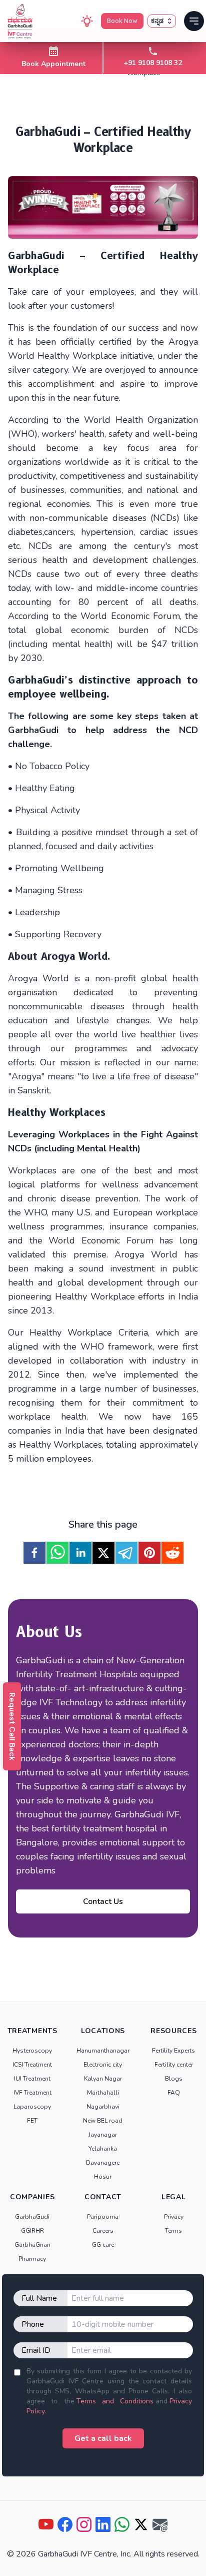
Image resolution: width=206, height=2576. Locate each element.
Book (122, 21)
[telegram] (126, 1553)
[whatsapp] (57, 1553)
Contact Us (103, 1901)
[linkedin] (80, 1553)
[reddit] (172, 1553)
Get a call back (103, 2438)
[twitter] (103, 1553)
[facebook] (34, 1553)
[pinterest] (149, 1553)
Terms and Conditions (115, 2401)
